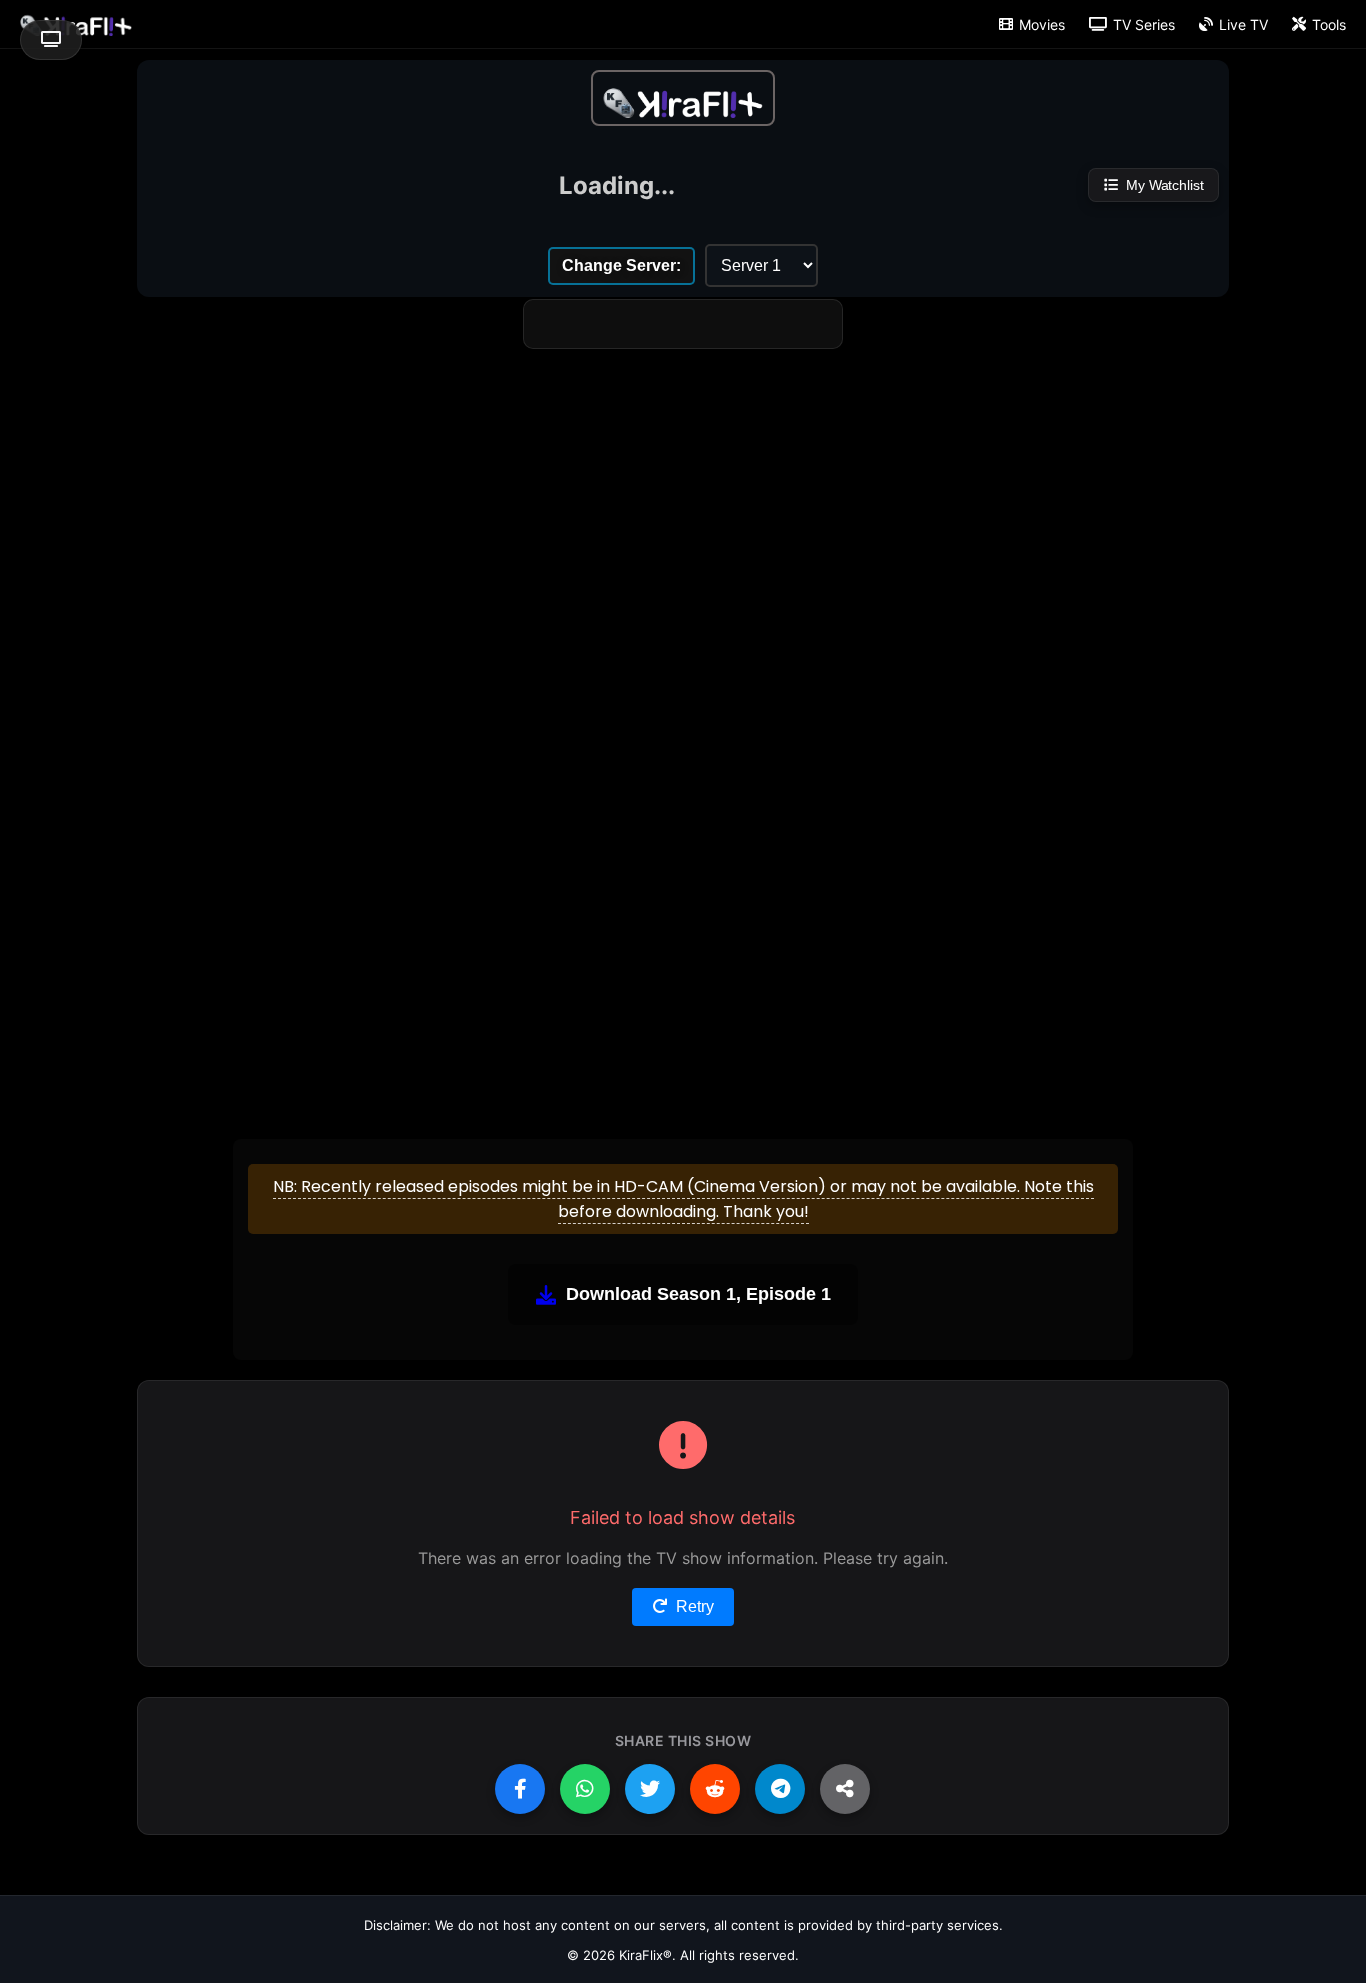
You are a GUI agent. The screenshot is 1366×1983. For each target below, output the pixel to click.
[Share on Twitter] (650, 1789)
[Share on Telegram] (780, 1789)
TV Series (1144, 24)
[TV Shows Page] (683, 98)
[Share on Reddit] (715, 1789)
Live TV (1243, 24)
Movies (1042, 24)
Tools (1329, 24)
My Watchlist (1164, 185)
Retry (695, 1606)
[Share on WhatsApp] (585, 1789)
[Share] (845, 1789)
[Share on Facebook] (520, 1789)
